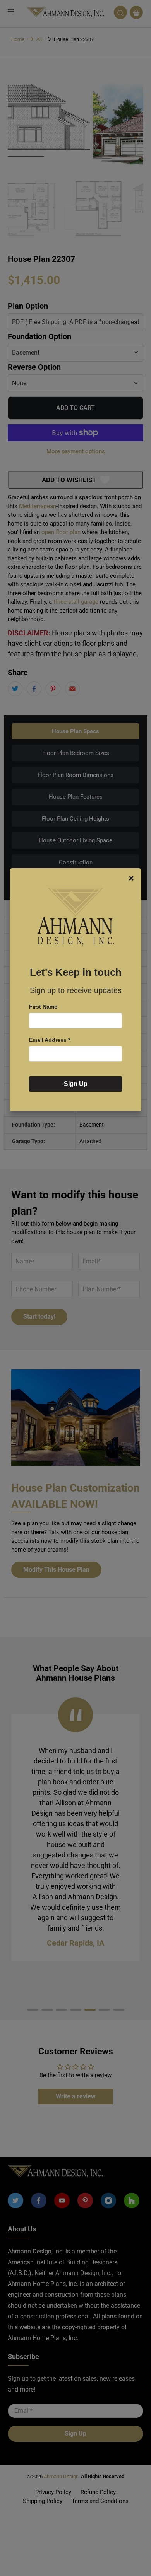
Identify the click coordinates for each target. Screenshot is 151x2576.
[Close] (131, 878)
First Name (43, 1007)
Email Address (50, 1040)
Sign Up (76, 1084)
